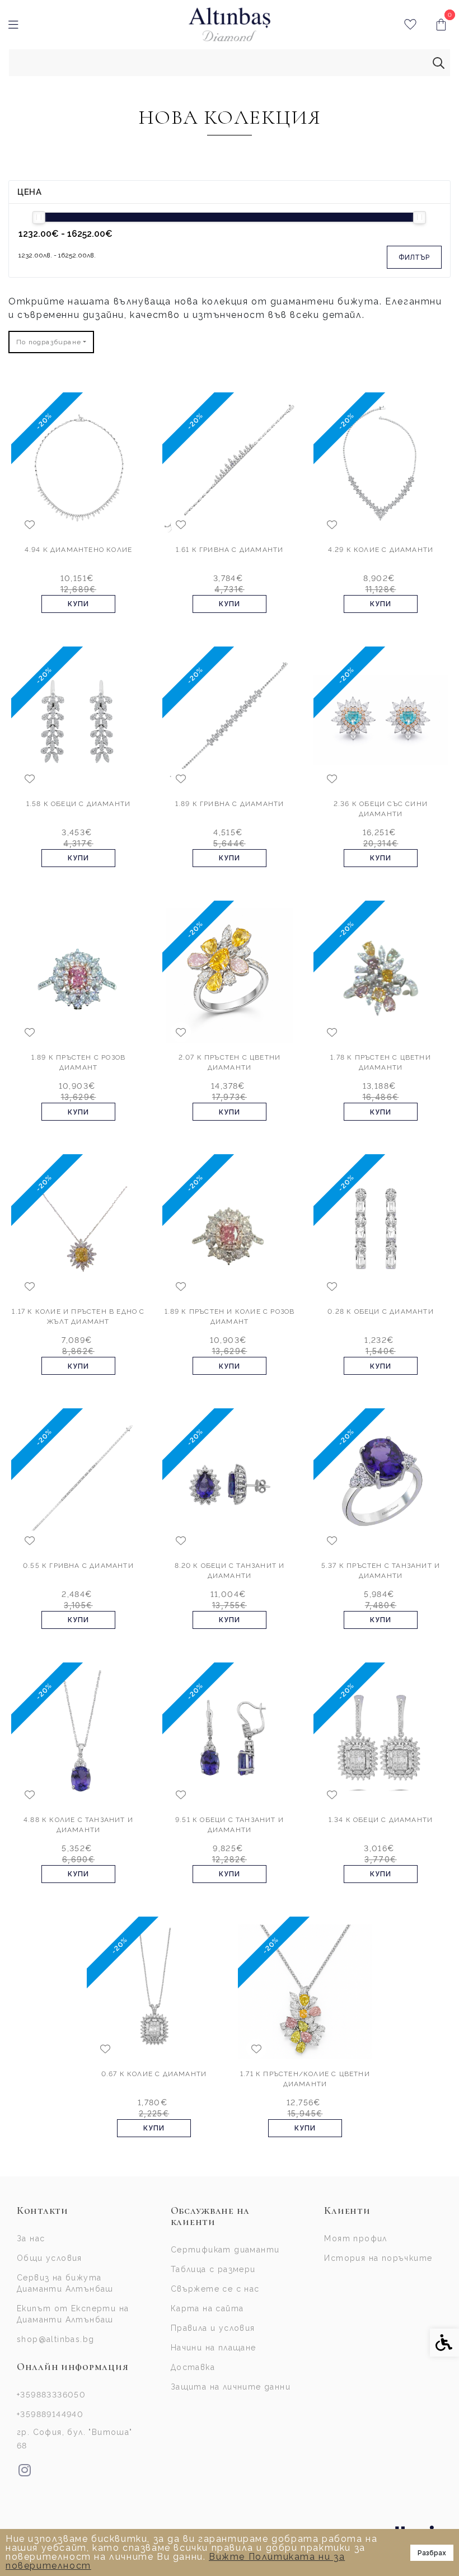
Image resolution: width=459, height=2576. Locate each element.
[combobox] (51, 342)
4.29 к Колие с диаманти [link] (381, 550)
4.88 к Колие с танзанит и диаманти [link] (78, 1825)
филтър (414, 257)
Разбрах (432, 2553)
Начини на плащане (214, 2348)
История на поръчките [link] (378, 2258)
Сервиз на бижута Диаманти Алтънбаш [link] (65, 2283)
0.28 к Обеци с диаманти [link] (381, 1312)
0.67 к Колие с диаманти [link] (154, 2074)
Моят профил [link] (355, 2238)
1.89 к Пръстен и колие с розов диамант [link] (230, 1317)
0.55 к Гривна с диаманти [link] (78, 1566)
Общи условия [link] (50, 2258)
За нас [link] (31, 2238)
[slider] (39, 217)
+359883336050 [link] (51, 2395)
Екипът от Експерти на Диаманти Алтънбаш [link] (73, 2314)
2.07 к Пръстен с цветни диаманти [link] (230, 1062)
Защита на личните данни (231, 2387)
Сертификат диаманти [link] (225, 2250)
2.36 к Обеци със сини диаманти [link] (381, 809)
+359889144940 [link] (50, 2414)
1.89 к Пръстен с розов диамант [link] (78, 1062)
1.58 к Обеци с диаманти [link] (79, 804)
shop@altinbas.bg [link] (55, 2339)
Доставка (193, 2367)
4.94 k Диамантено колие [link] (79, 550)
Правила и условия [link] (213, 2328)
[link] (230, 25)
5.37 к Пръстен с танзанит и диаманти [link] (381, 1571)
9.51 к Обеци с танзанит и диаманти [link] (230, 1825)
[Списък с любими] (410, 25)
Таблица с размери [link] (213, 2269)
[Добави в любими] (30, 524)
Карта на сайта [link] (207, 2308)
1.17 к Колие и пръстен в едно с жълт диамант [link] (78, 1317)
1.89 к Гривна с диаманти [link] (230, 804)
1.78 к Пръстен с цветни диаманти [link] (381, 1062)
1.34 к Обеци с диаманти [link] (381, 1820)
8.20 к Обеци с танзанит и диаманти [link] (230, 1571)
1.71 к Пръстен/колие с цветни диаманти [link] (305, 2079)
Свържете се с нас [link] (215, 2289)
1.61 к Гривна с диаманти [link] (230, 550)
